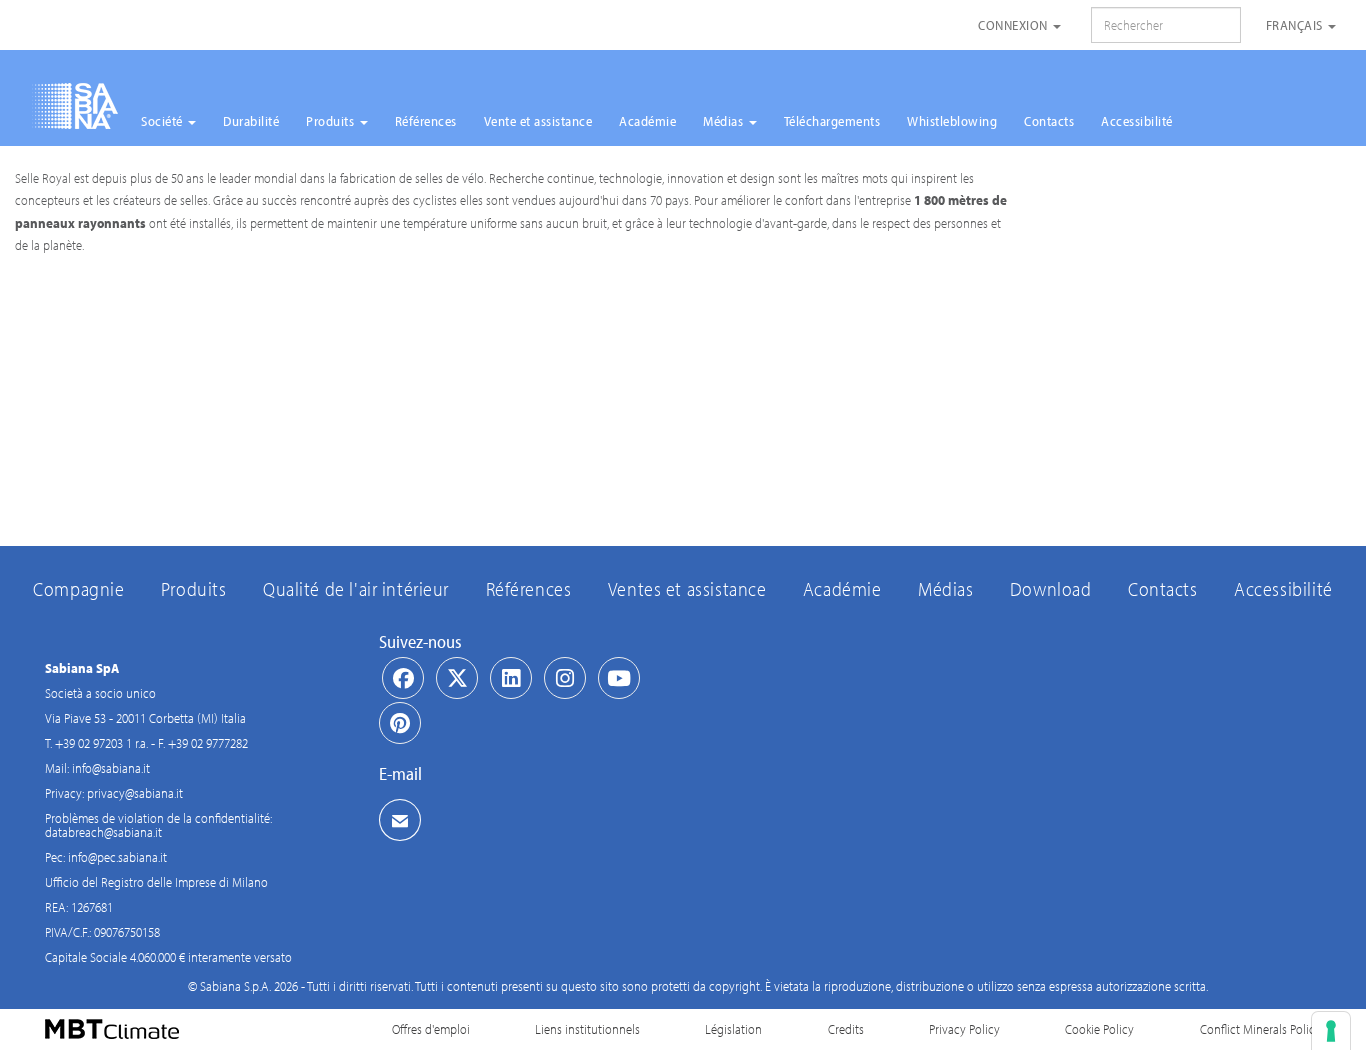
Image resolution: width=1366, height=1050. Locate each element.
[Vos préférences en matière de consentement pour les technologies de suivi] (1331, 1031)
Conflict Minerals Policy (1260, 1029)
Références (426, 121)
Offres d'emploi (431, 1029)
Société (163, 121)
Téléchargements (832, 121)
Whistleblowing (952, 121)
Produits (332, 121)
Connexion (1014, 25)
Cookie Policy (1099, 1029)
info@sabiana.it (111, 768)
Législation (733, 1029)
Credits (846, 1029)
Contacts (1049, 121)
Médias (725, 121)
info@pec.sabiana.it (117, 857)
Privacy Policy (964, 1029)
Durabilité (251, 121)
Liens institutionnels (587, 1029)
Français (1296, 25)
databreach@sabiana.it (103, 832)
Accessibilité (1137, 121)
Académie (647, 121)
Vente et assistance (538, 121)
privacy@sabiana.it (135, 793)
